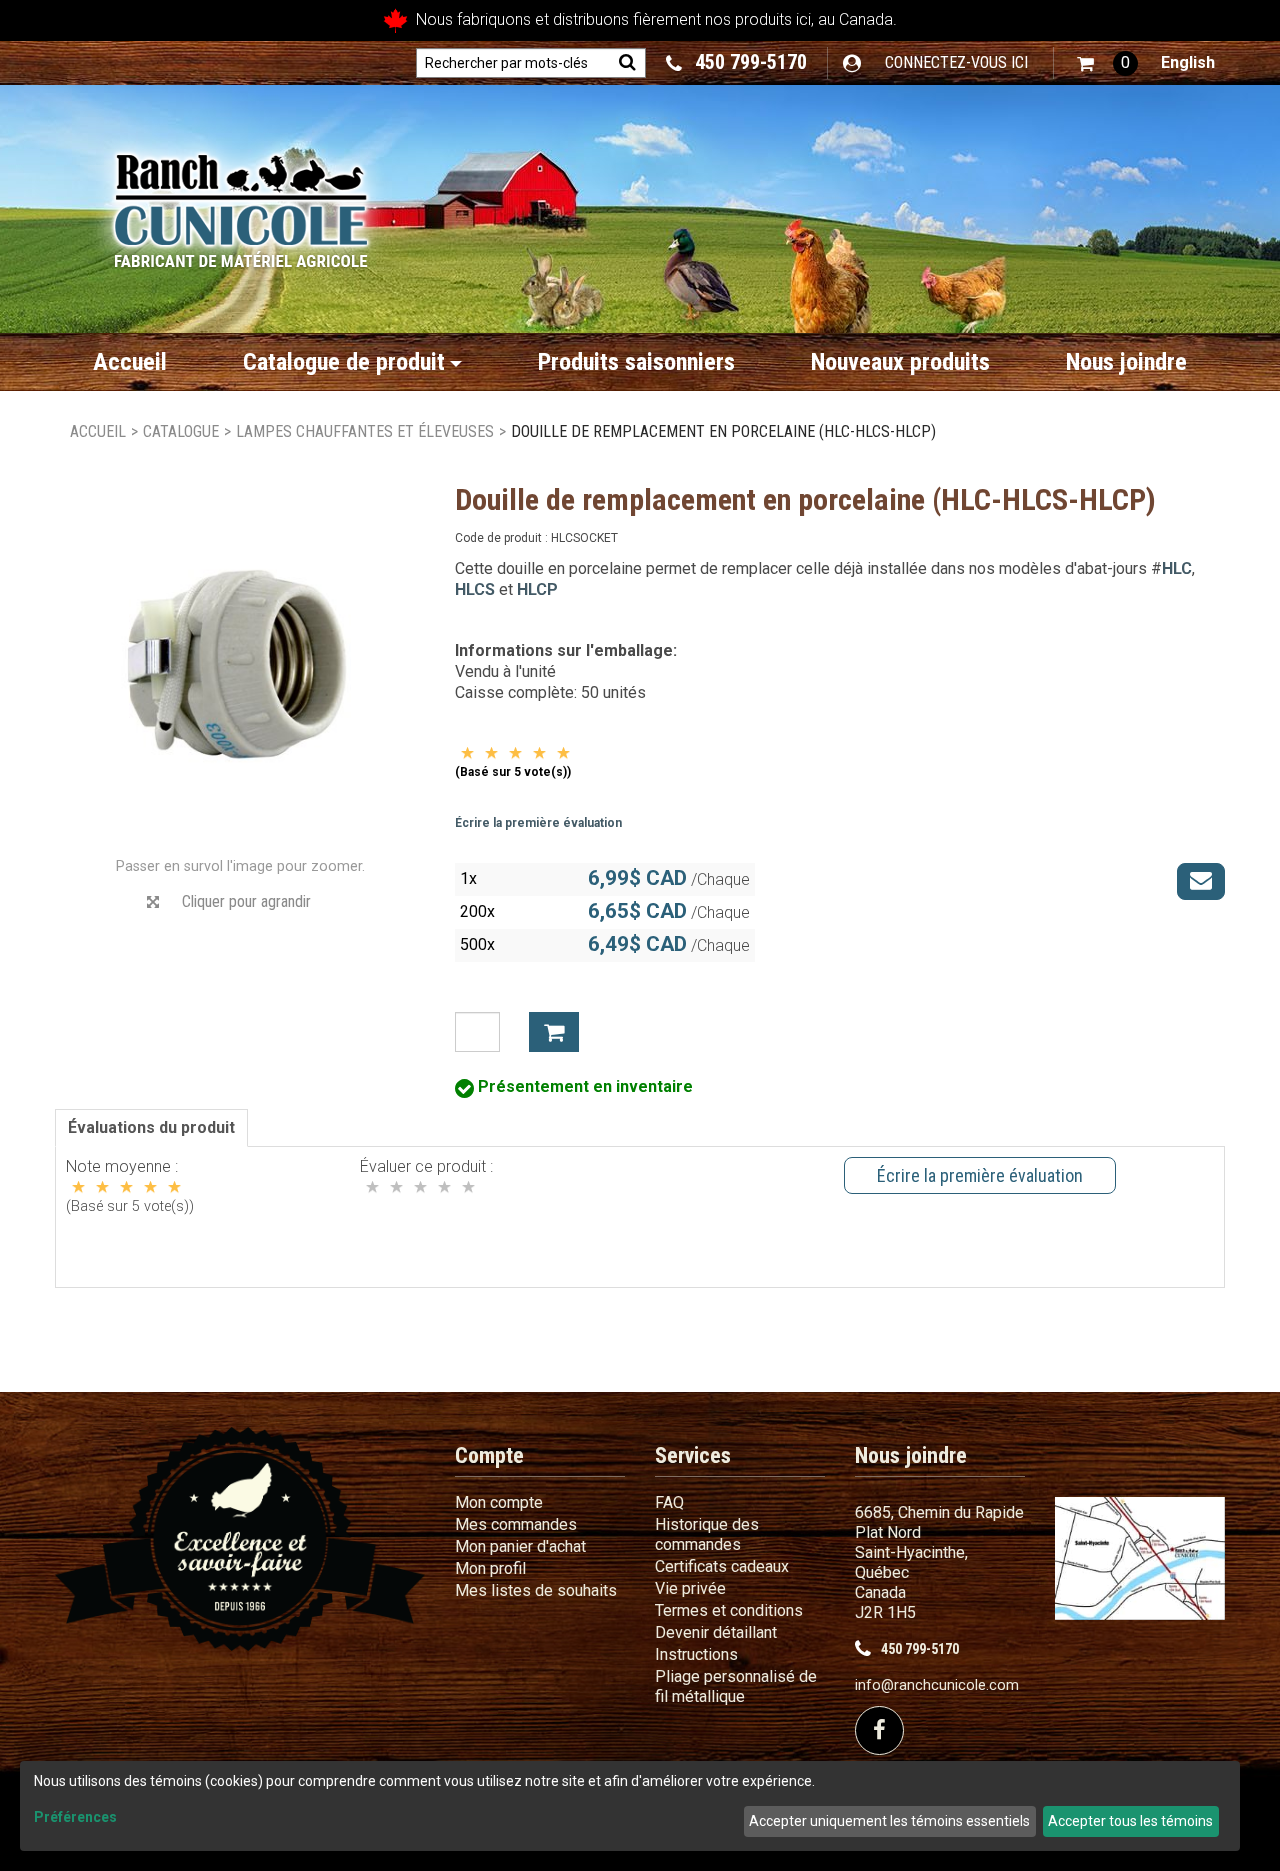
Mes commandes (516, 1524)
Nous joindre (1126, 362)
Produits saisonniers (636, 362)
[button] (1107, 63)
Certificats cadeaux (722, 1566)
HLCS (475, 589)
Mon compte (499, 1502)
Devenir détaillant (716, 1632)
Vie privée (690, 1588)
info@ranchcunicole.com (937, 1685)
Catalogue (181, 431)
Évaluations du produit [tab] (151, 1127)
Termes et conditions (729, 1610)
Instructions (696, 1654)
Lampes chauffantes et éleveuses (365, 431)
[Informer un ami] (1201, 881)
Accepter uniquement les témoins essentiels (889, 1821)
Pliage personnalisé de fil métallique (736, 1686)
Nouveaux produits (900, 362)
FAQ (669, 1502)
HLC (1177, 568)
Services (693, 1455)
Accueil (130, 362)
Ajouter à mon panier (554, 1032)
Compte (489, 1455)
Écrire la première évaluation (538, 823)
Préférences (75, 1817)
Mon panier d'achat (520, 1546)
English (1188, 62)
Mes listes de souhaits (536, 1590)
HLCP (537, 589)
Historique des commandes (707, 1534)
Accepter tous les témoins (1130, 1821)
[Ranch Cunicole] (240, 200)
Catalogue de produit (344, 362)
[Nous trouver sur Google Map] (1140, 1557)
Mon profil (490, 1568)
